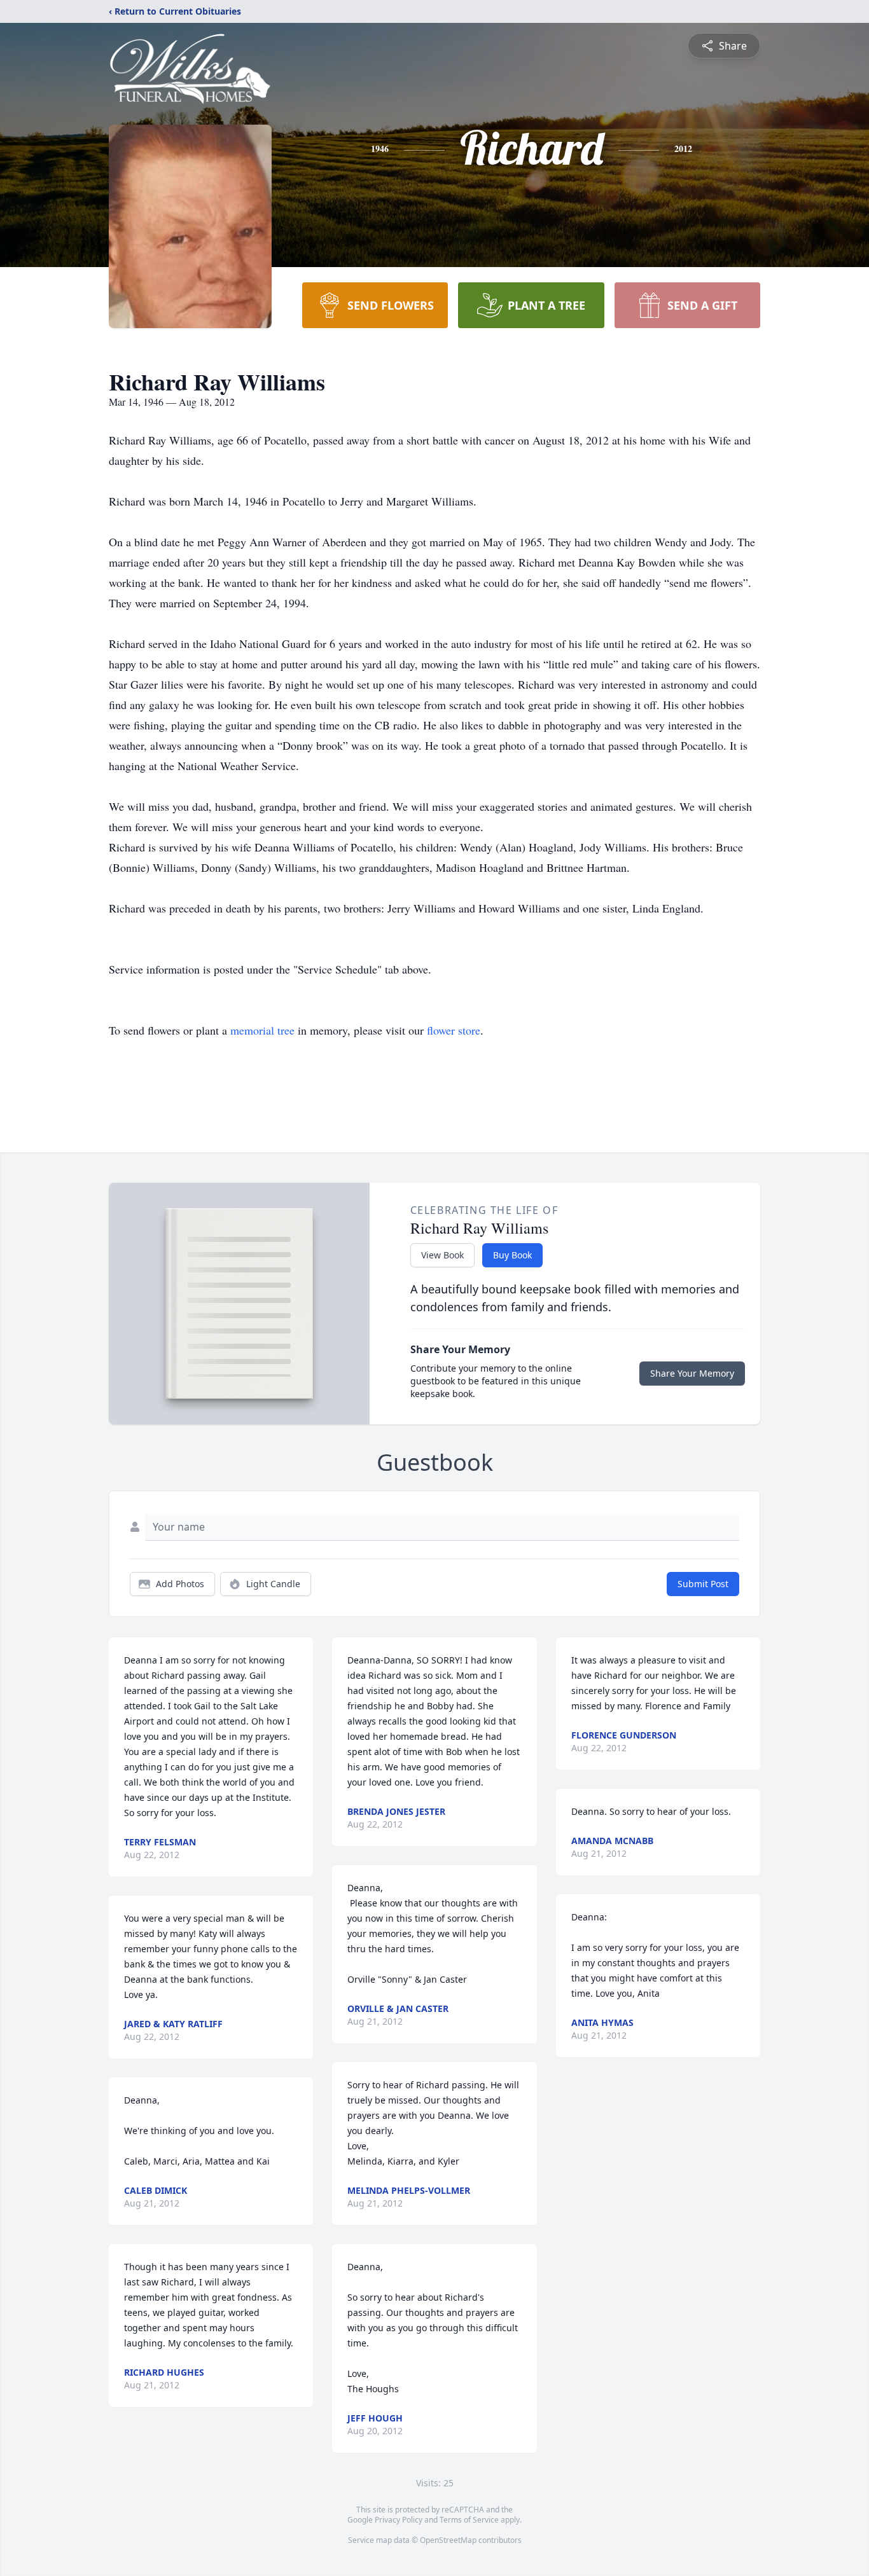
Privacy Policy (399, 2520)
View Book (442, 1255)
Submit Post (703, 1584)
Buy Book (512, 1255)
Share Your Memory (692, 1373)
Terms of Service (469, 2520)
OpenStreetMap (448, 2540)
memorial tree (262, 1030)
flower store (454, 1030)
